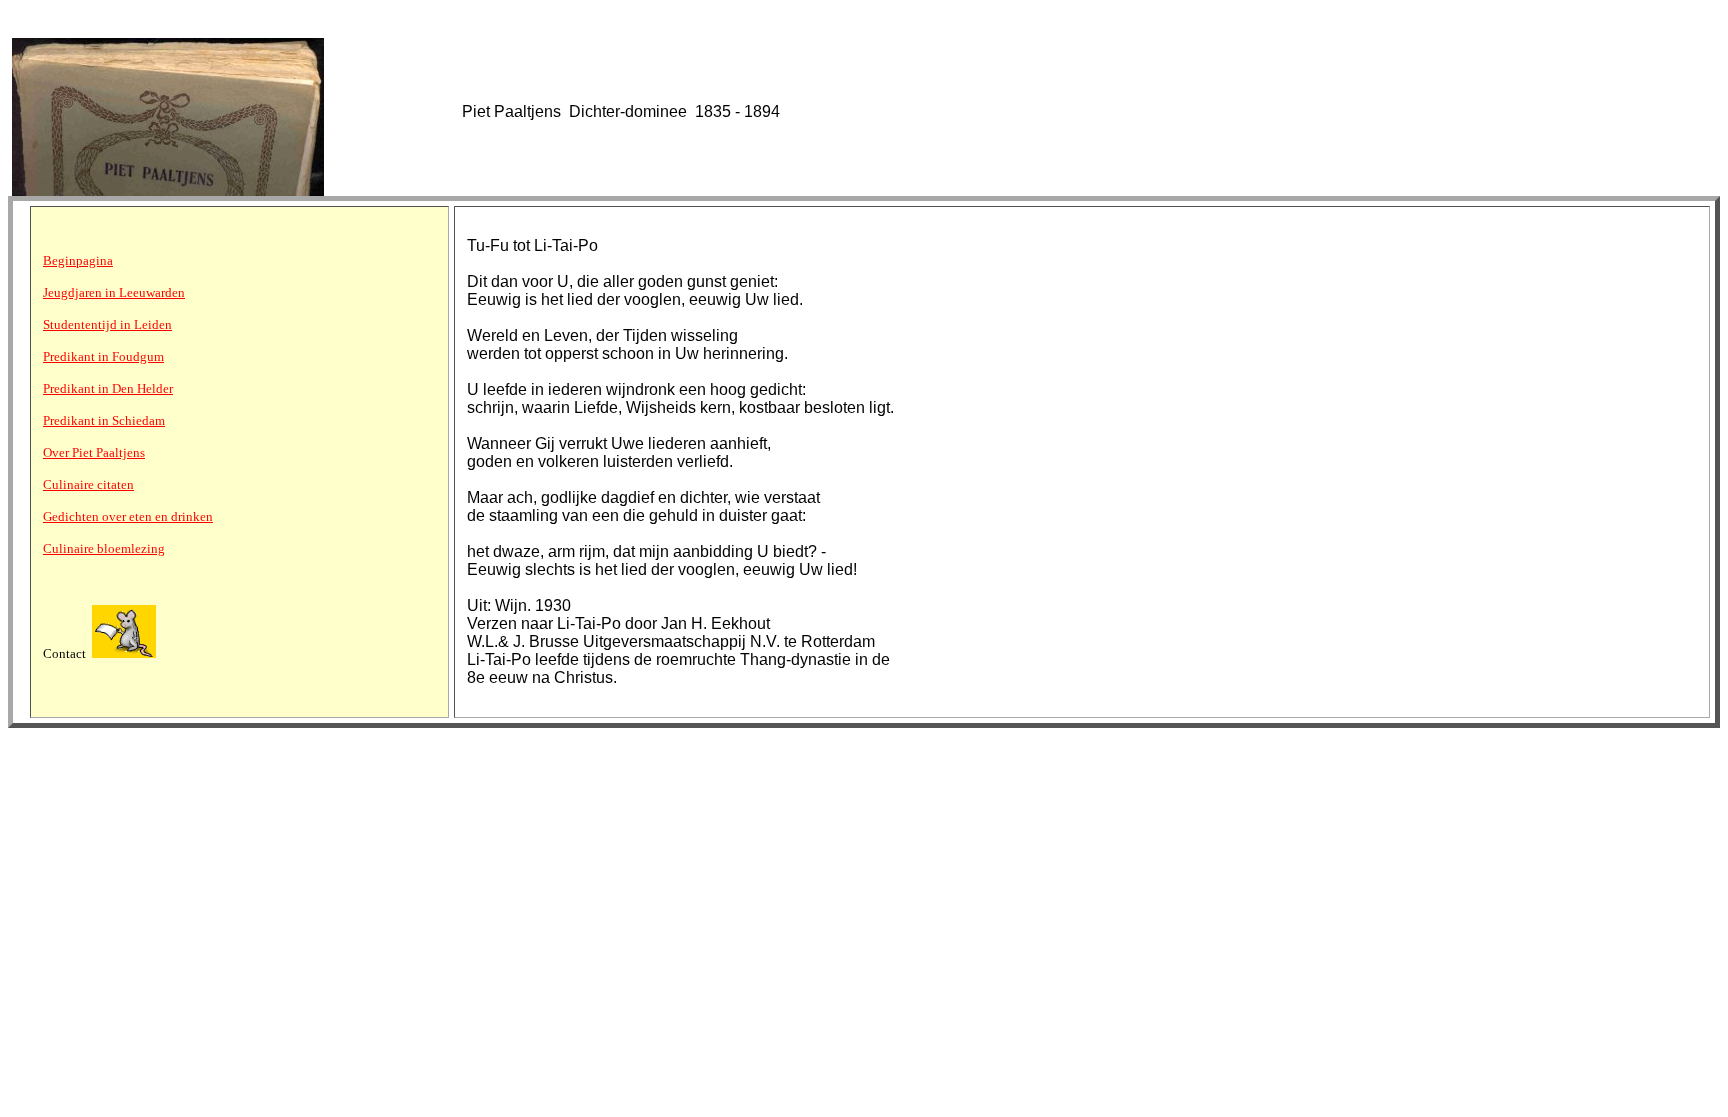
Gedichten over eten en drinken (128, 516)
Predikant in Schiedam (104, 420)
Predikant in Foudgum (103, 356)
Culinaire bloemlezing (104, 548)
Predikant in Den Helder (108, 388)
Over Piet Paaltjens (94, 452)
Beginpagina (78, 260)
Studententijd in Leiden (107, 324)
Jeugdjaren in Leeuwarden (114, 292)
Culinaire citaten (88, 484)
